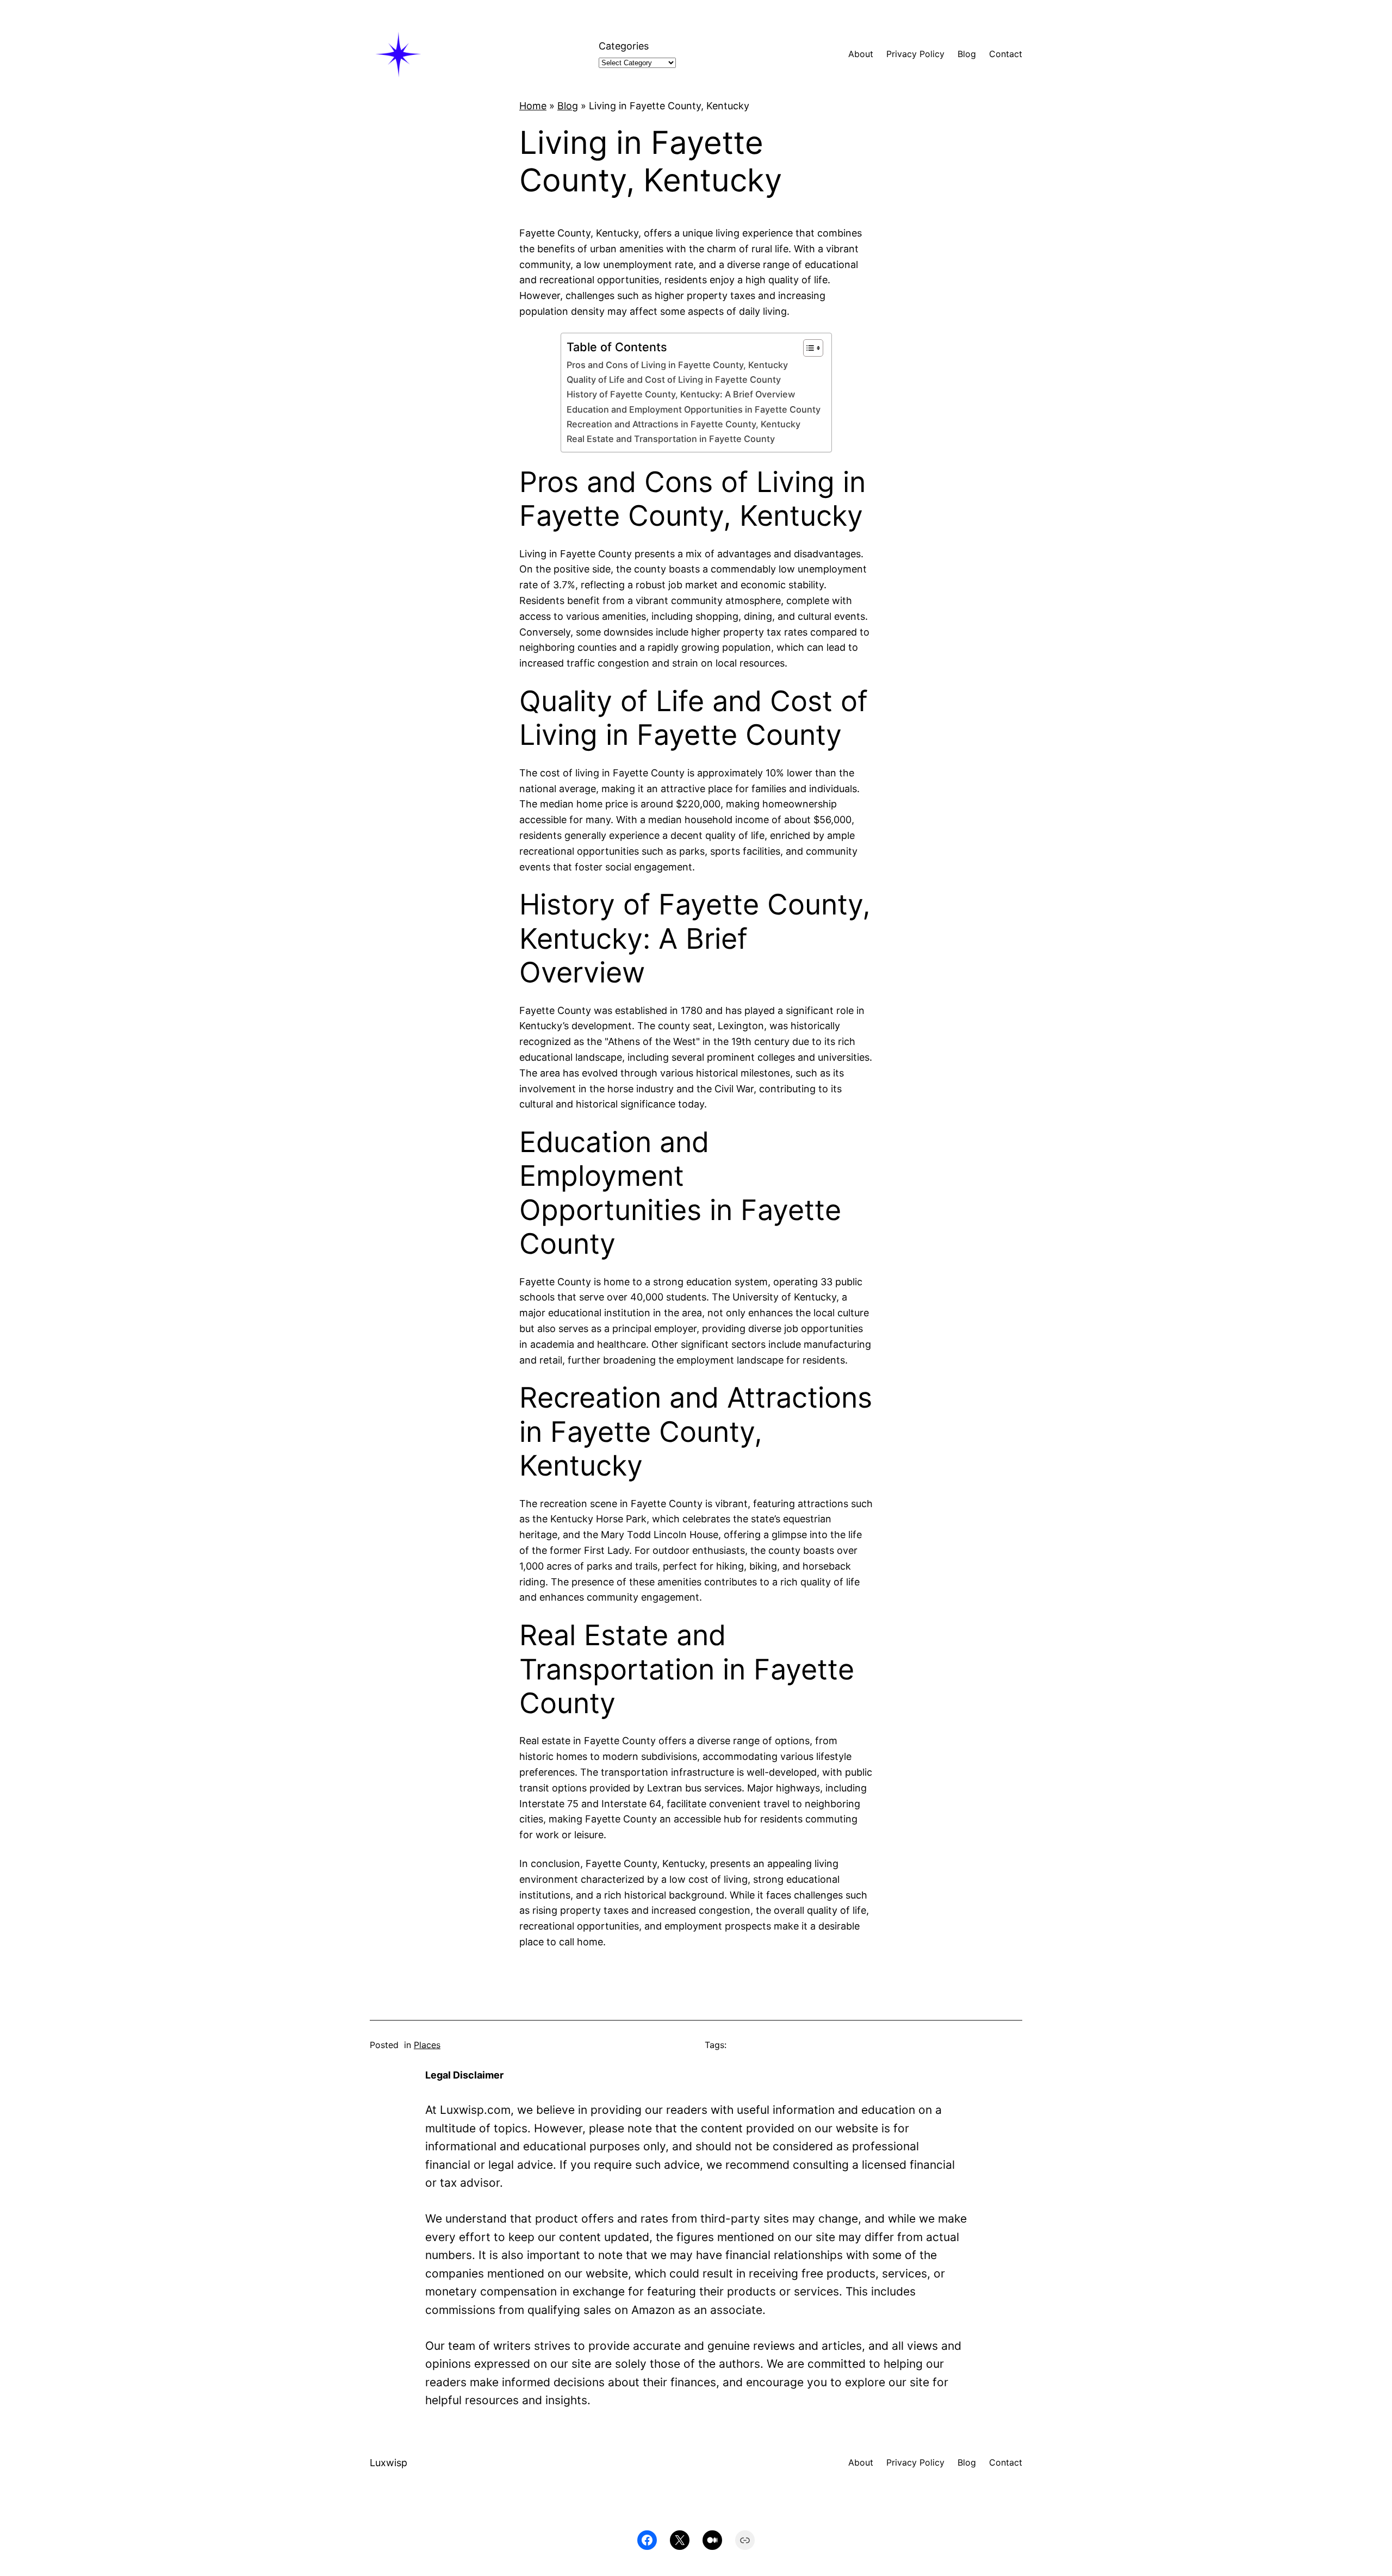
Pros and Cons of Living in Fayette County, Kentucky (677, 365)
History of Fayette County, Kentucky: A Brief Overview (681, 394)
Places (427, 2045)
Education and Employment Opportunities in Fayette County (694, 409)
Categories (624, 46)
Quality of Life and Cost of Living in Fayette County (674, 379)
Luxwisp (389, 2463)
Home (533, 106)
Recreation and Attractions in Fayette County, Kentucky (683, 424)
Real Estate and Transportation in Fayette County (671, 439)
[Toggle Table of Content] (808, 348)
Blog (568, 106)
